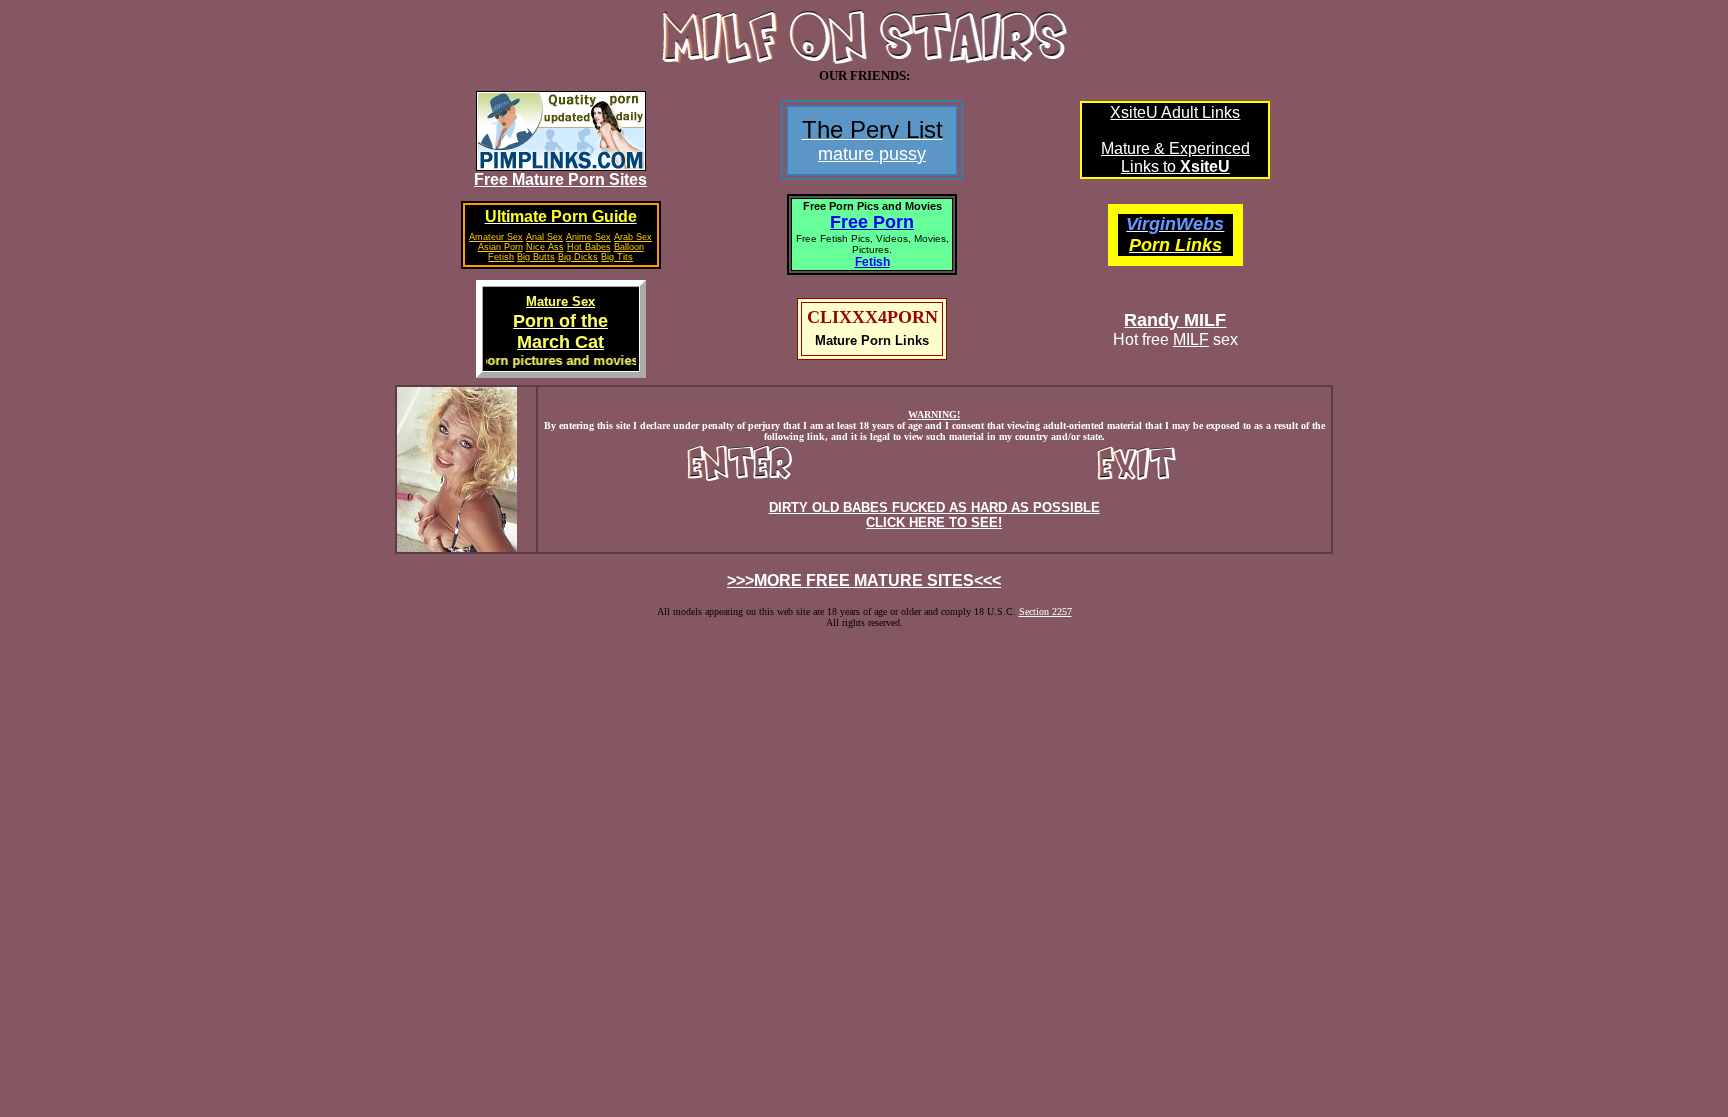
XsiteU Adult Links (1175, 112)
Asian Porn (500, 247)
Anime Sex (588, 237)
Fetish (872, 262)
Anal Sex (544, 237)
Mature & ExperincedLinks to (1175, 157)
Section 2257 (1045, 611)
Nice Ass (545, 247)
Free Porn (872, 222)
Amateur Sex (496, 237)
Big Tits (617, 257)
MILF (1191, 339)
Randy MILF (1175, 320)
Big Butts (536, 257)
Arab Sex (633, 237)
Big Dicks (578, 257)
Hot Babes (589, 247)
